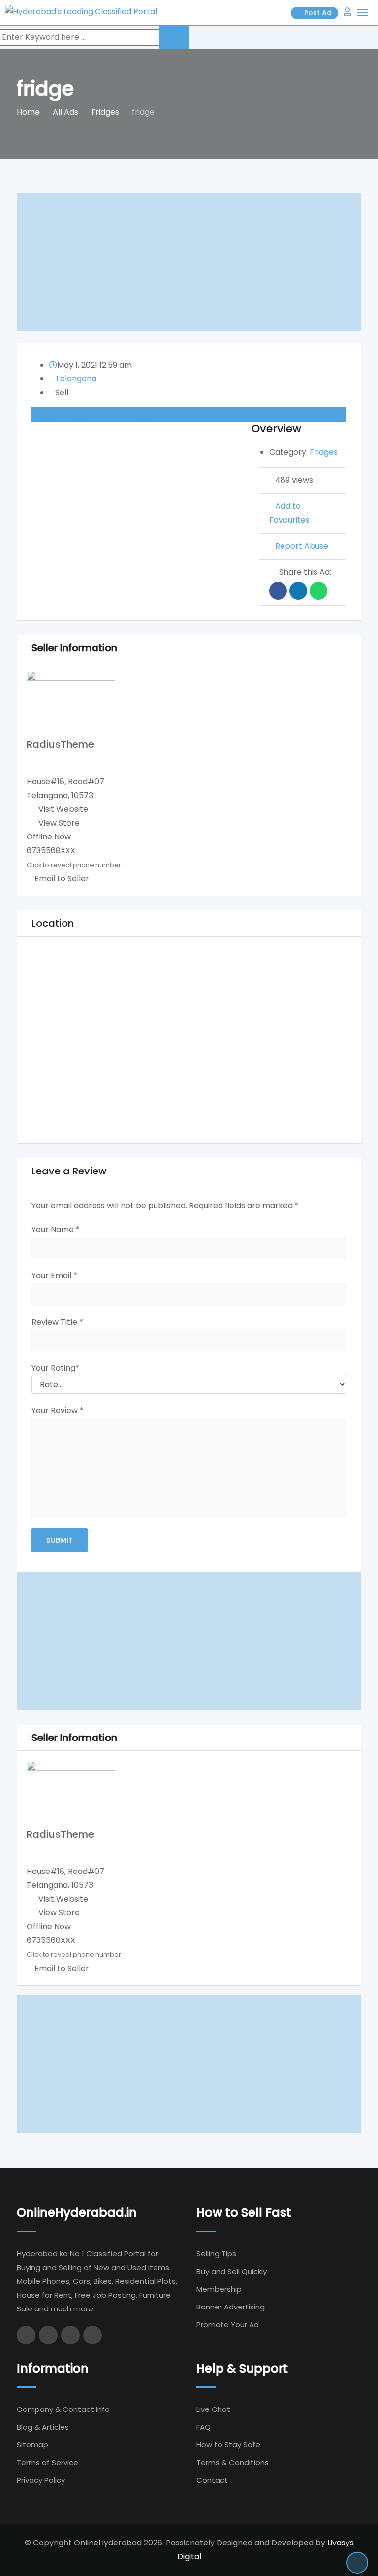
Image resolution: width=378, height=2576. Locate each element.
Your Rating (55, 1368)
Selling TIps (216, 2254)
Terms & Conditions (233, 2462)
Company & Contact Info (63, 2409)
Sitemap (32, 2445)
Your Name (56, 1229)
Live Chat (213, 2409)
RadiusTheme (60, 744)
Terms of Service (47, 2462)
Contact (212, 2480)
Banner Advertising (231, 2307)
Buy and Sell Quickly (232, 2271)
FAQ (204, 2427)
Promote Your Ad (228, 2325)
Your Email (54, 1276)
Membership (219, 2289)
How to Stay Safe (228, 2445)
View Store (59, 823)
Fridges (324, 452)
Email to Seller (61, 879)
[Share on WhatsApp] (318, 591)
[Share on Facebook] (278, 591)
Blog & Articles (43, 2427)
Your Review (58, 1411)
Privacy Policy (41, 2480)
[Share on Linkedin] (298, 591)
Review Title (57, 1322)
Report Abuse (302, 546)
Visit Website (63, 809)
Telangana (76, 379)
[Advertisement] (189, 262)
